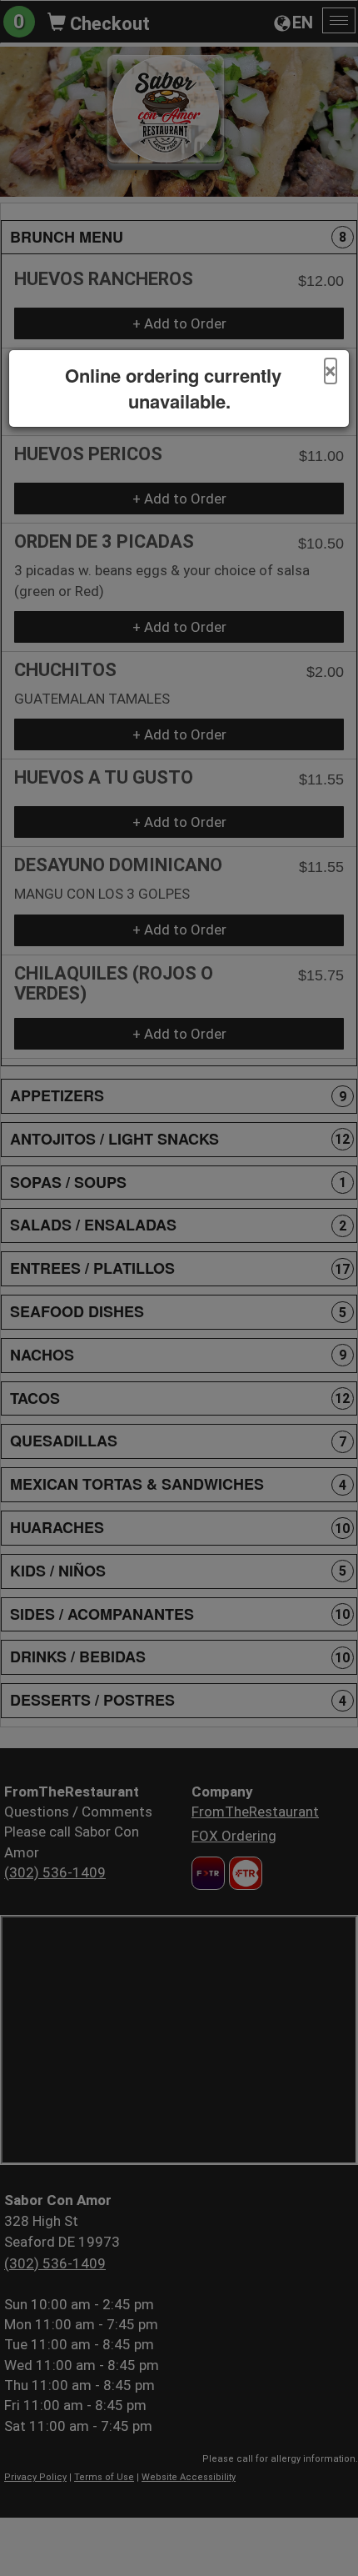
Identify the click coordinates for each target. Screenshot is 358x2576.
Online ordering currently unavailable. (173, 388)
